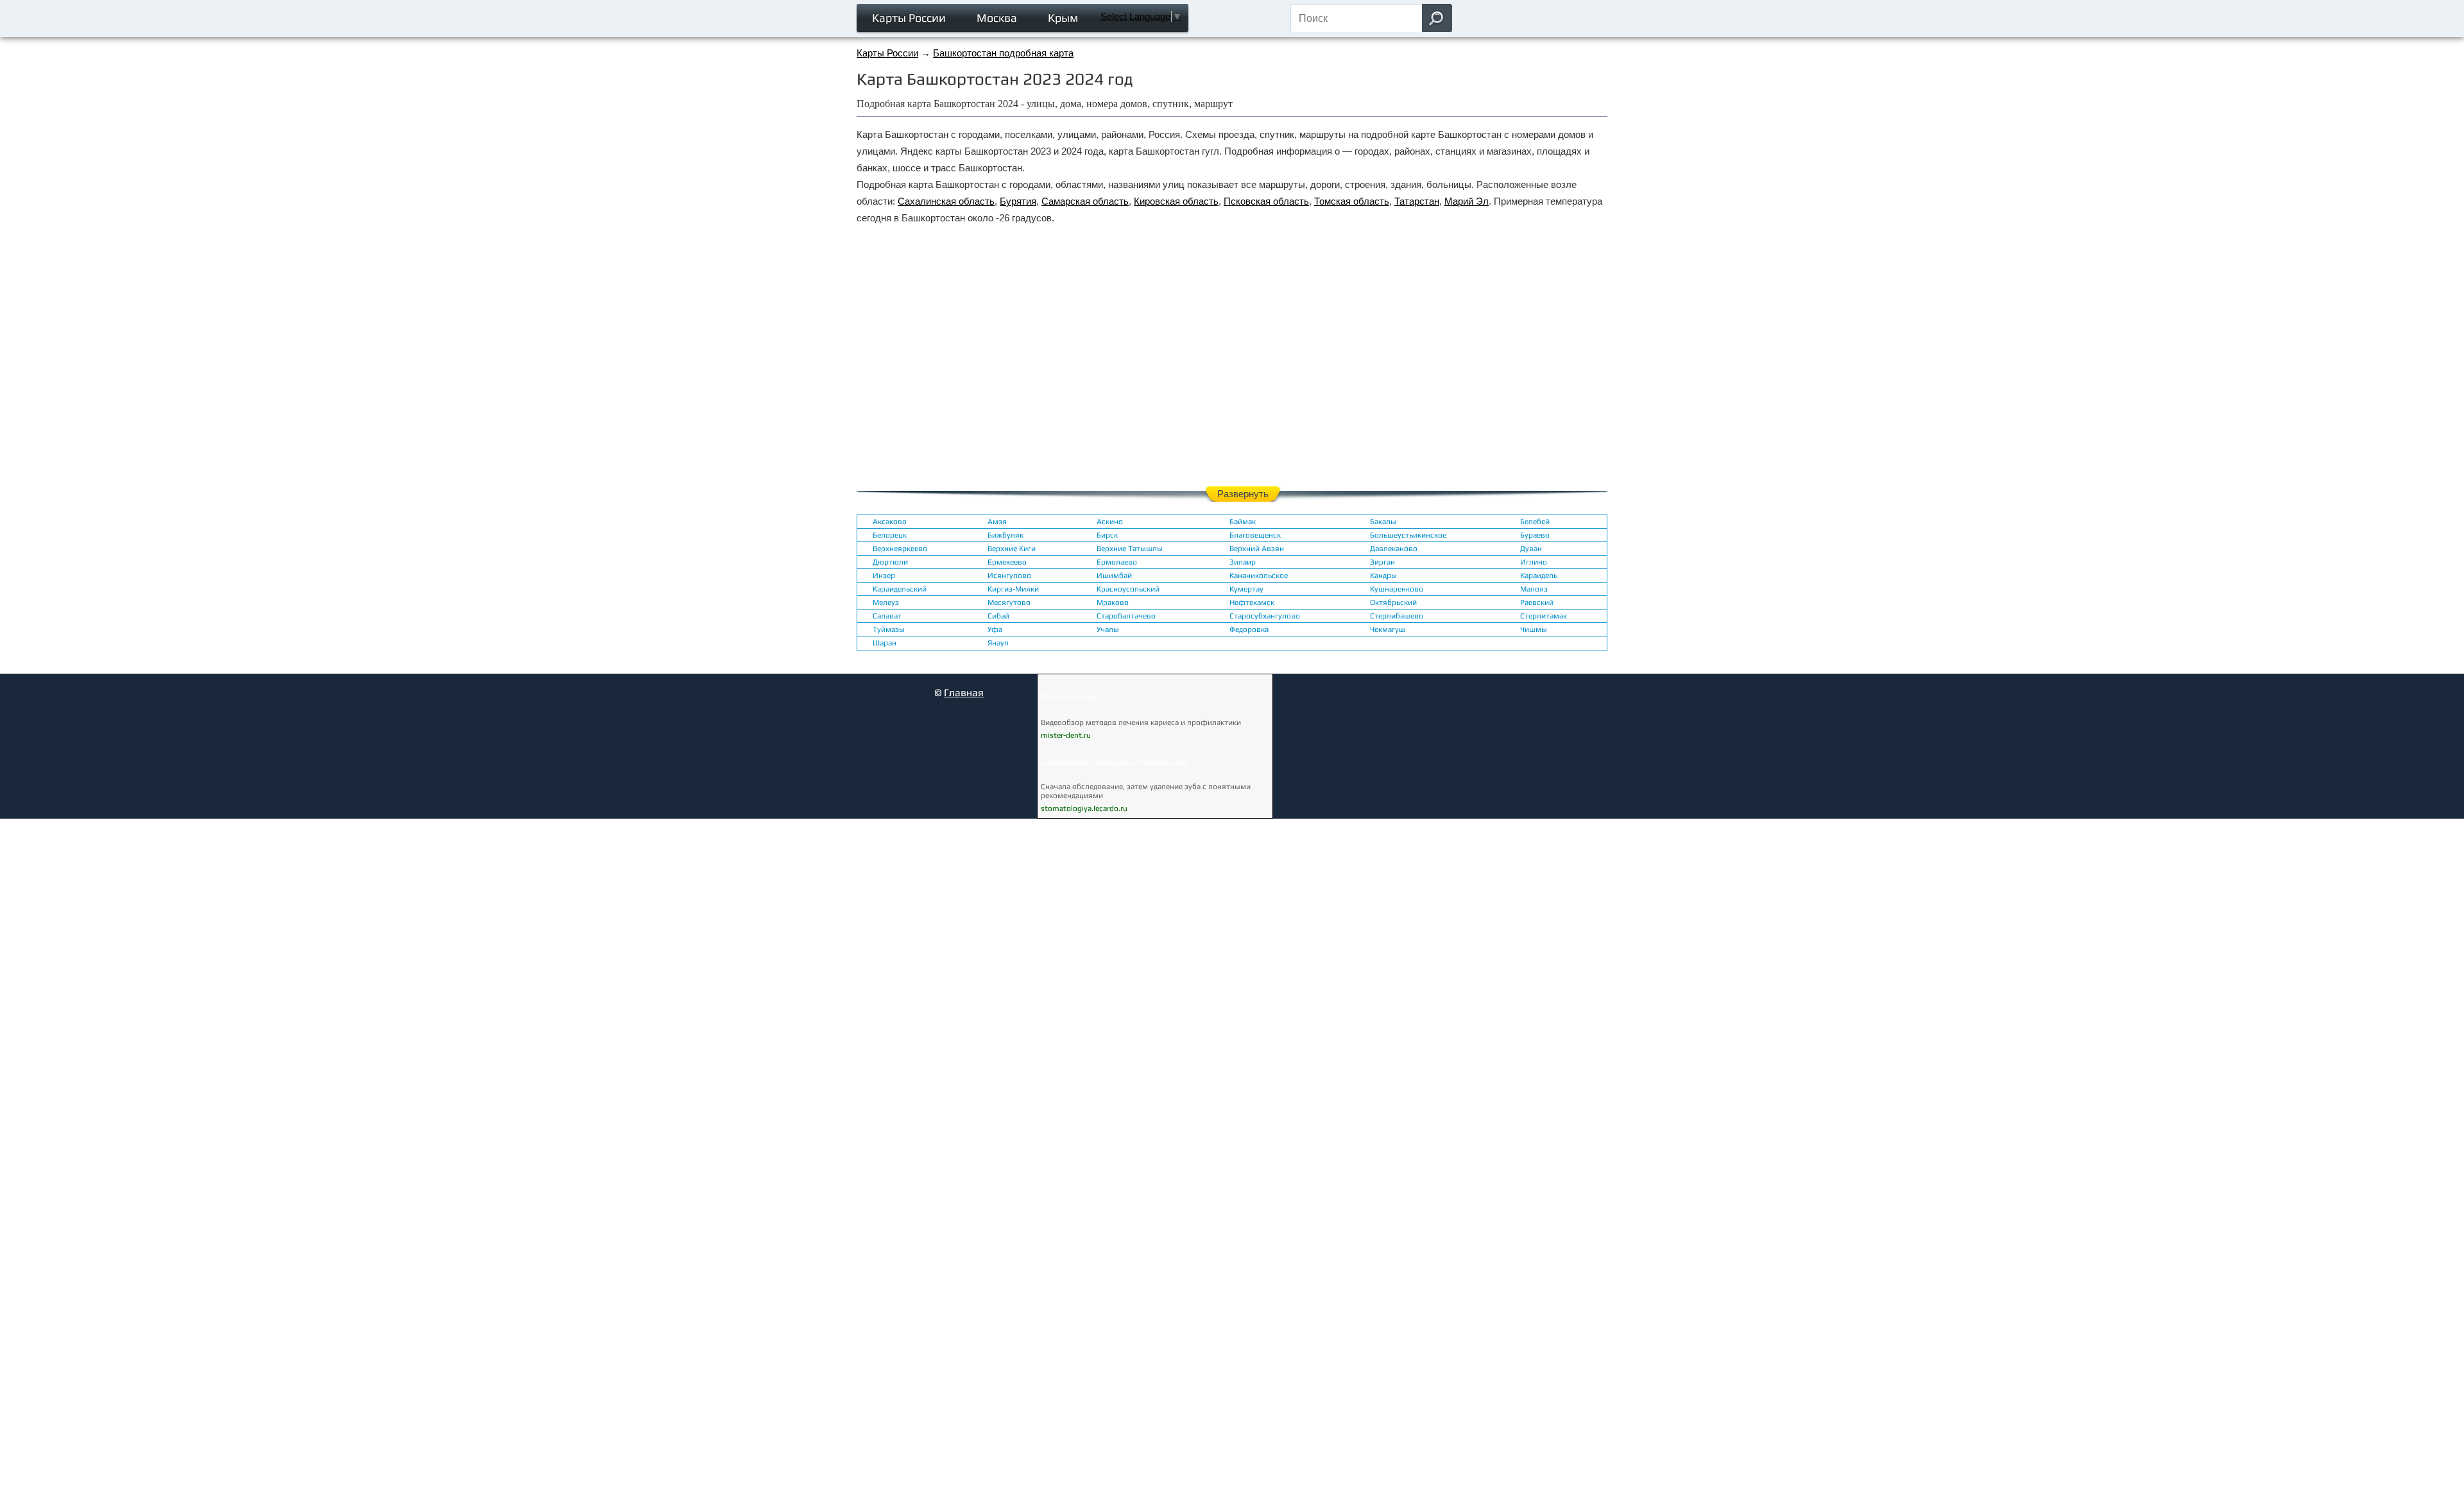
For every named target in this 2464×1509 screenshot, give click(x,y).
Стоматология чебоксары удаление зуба (1114, 761)
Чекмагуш (1388, 629)
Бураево (1535, 535)
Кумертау (1246, 589)
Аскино (1110, 522)
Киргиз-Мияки (1013, 589)
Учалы (1108, 629)
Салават (887, 616)
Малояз (1534, 589)
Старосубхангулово (1265, 616)
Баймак (1243, 522)
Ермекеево (1007, 562)
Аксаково (890, 522)
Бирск (1107, 535)
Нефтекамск (1252, 602)
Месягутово (1009, 602)
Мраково (1113, 602)
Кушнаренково (1397, 589)
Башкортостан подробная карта (1003, 53)
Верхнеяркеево (900, 549)
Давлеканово (1394, 549)
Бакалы (1383, 522)
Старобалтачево (1126, 616)
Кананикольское (1259, 575)
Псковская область (1266, 201)
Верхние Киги (1012, 549)
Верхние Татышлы (1130, 549)
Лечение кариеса (1071, 697)
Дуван (1531, 549)
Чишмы (1534, 629)
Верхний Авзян (1257, 549)
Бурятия (1018, 201)
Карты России (909, 18)
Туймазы (889, 629)
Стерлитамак (1544, 616)
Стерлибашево (1397, 616)
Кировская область (1176, 201)
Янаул (998, 643)
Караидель (1539, 575)
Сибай (998, 616)
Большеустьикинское (1408, 535)
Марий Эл (1467, 201)
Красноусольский (1128, 589)
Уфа (995, 629)
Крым (1063, 18)
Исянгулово (1009, 575)
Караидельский (900, 589)
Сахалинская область (946, 201)
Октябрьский (1393, 602)
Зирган (1382, 562)
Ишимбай (1114, 575)
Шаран (885, 643)
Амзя (997, 522)
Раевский (1537, 602)
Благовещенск (1255, 535)
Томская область (1352, 201)
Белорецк (890, 535)
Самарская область (1085, 201)
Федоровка (1249, 629)
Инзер (884, 575)
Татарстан (1417, 201)
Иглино (1534, 562)
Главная (964, 693)
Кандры (1383, 575)
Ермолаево (1117, 562)
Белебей (1535, 522)
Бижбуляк (1005, 535)
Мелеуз (886, 602)
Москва (997, 18)
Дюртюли (890, 562)
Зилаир (1243, 562)
